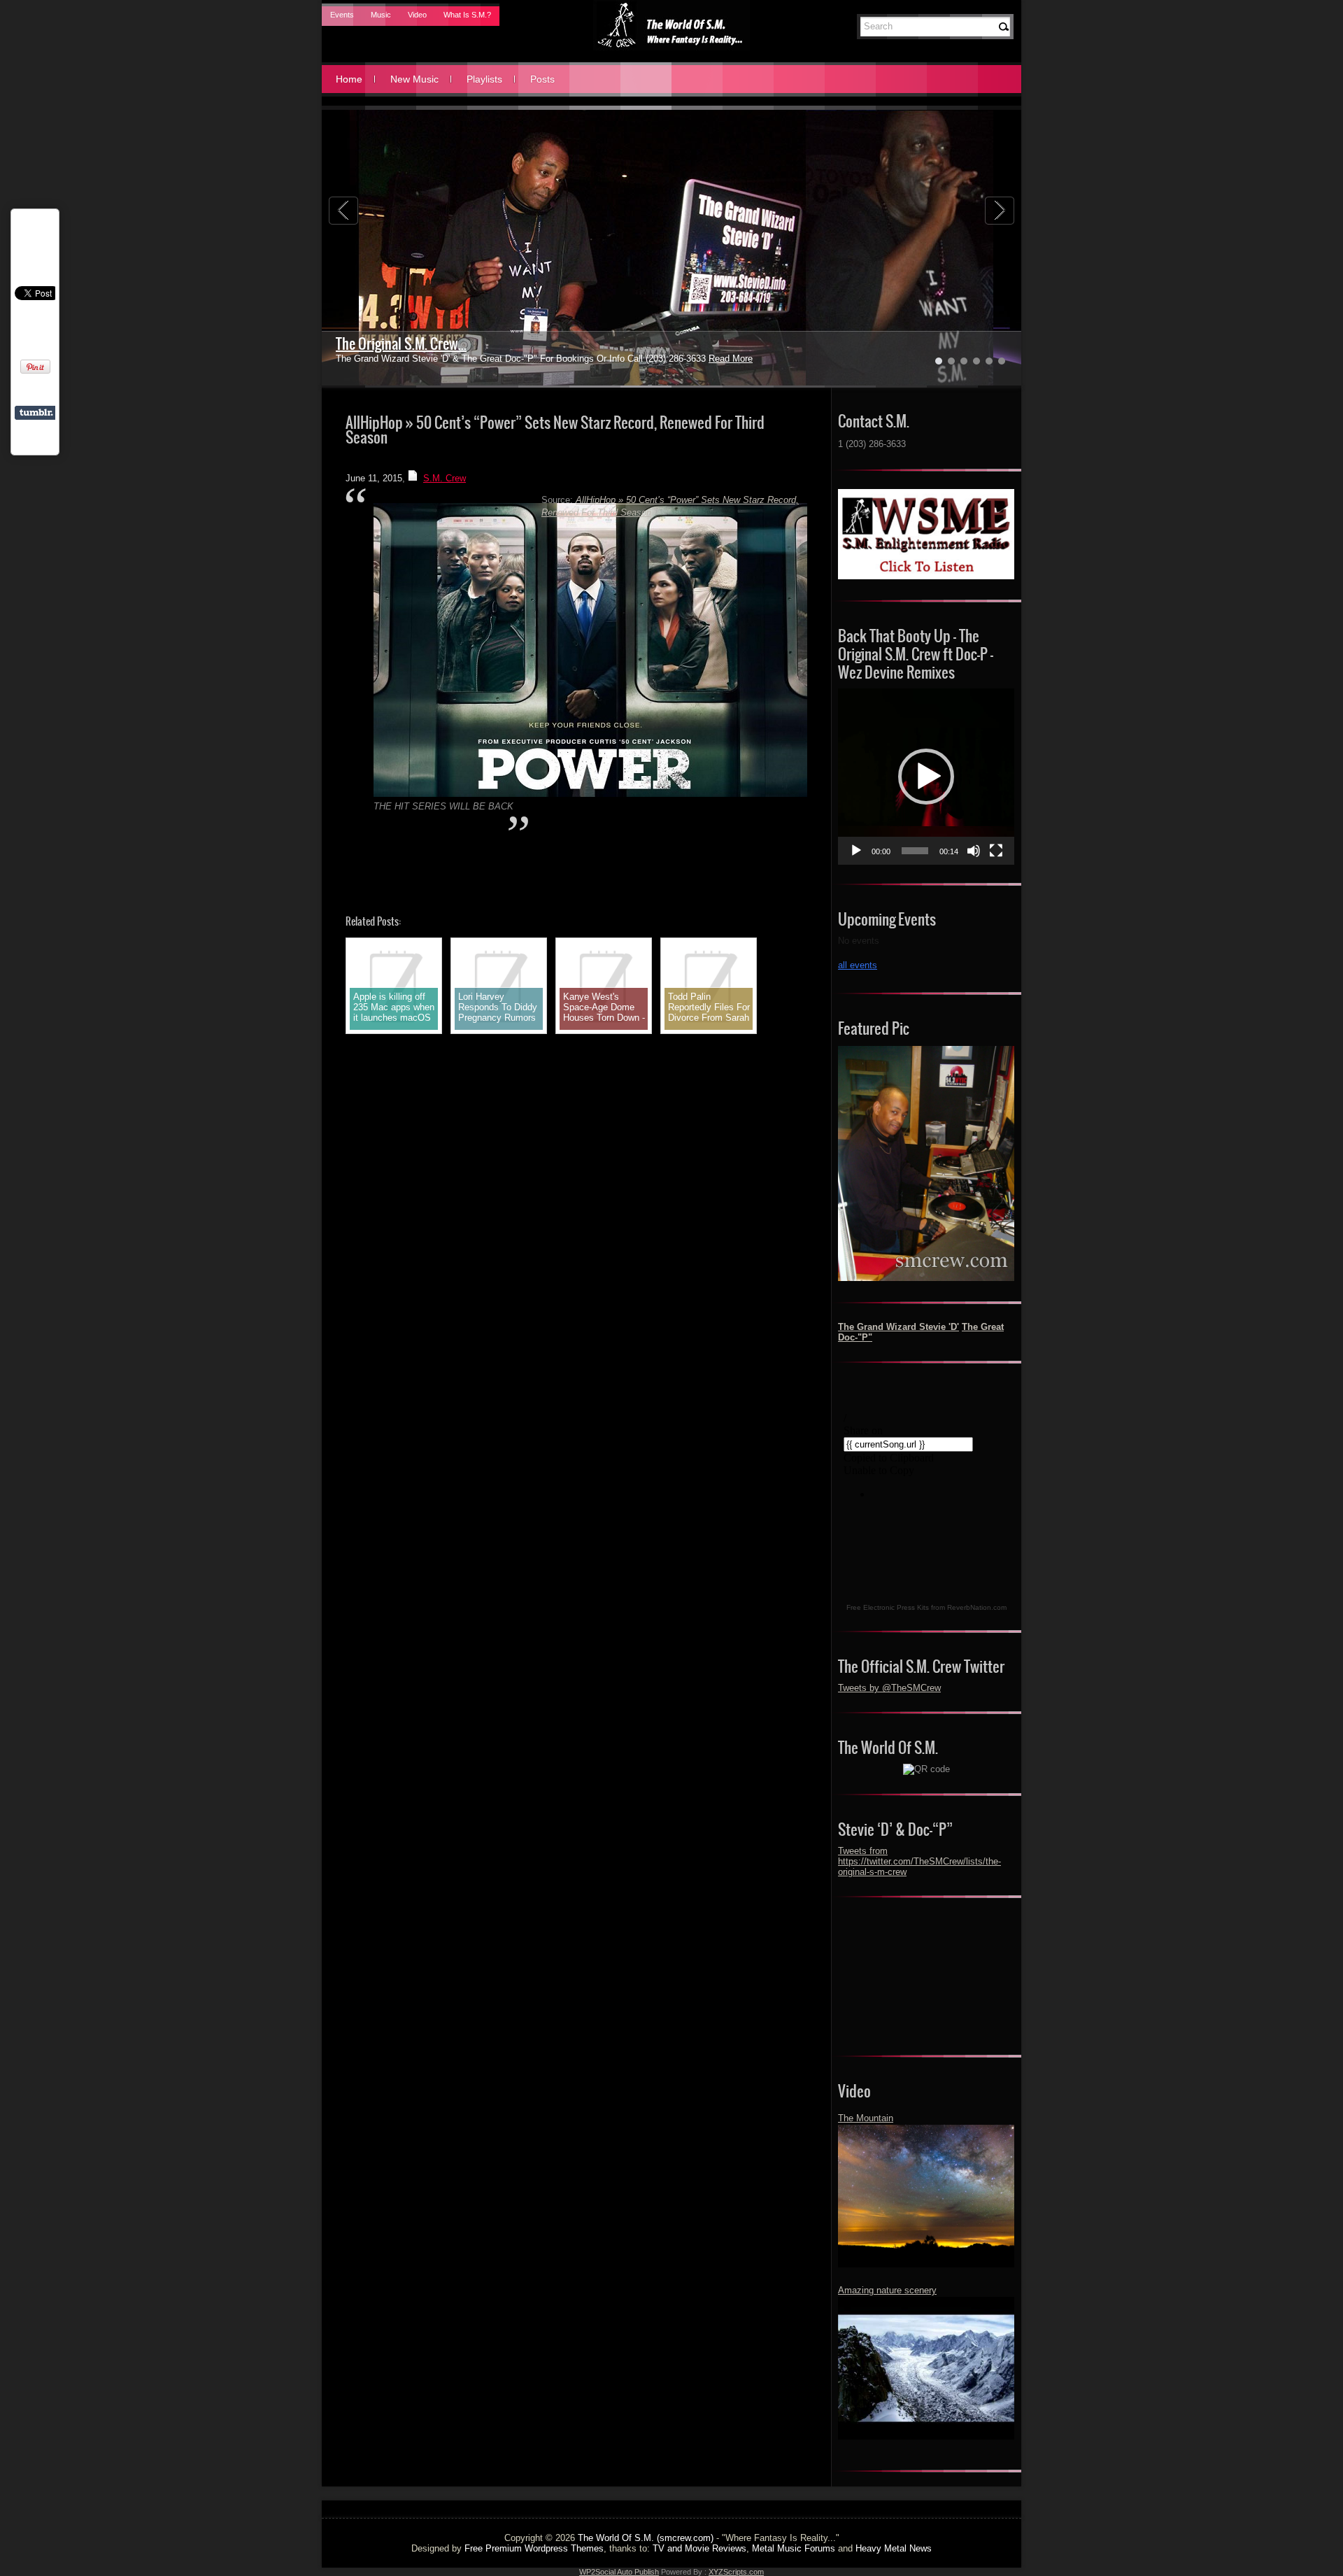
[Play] (856, 851)
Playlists (484, 79)
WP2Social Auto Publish (619, 2572)
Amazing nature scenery (887, 2290)
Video (417, 15)
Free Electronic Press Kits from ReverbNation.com (926, 1607)
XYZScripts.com (736, 2572)
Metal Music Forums (794, 2548)
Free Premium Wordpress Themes (534, 2548)
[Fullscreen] (996, 851)
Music (381, 15)
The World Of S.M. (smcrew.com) (646, 2538)
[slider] (915, 851)
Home (349, 79)
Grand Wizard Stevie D (397, 344)
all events (858, 965)
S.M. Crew (445, 478)
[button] (926, 777)
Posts (542, 79)
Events (342, 15)
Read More (697, 359)
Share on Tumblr (36, 413)
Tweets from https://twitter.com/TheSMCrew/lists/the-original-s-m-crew (919, 1861)
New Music (414, 79)
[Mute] (974, 851)
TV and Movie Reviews (699, 2548)
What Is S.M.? (467, 15)
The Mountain (866, 2118)
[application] (926, 777)
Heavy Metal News (894, 2548)
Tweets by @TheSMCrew (889, 1688)
